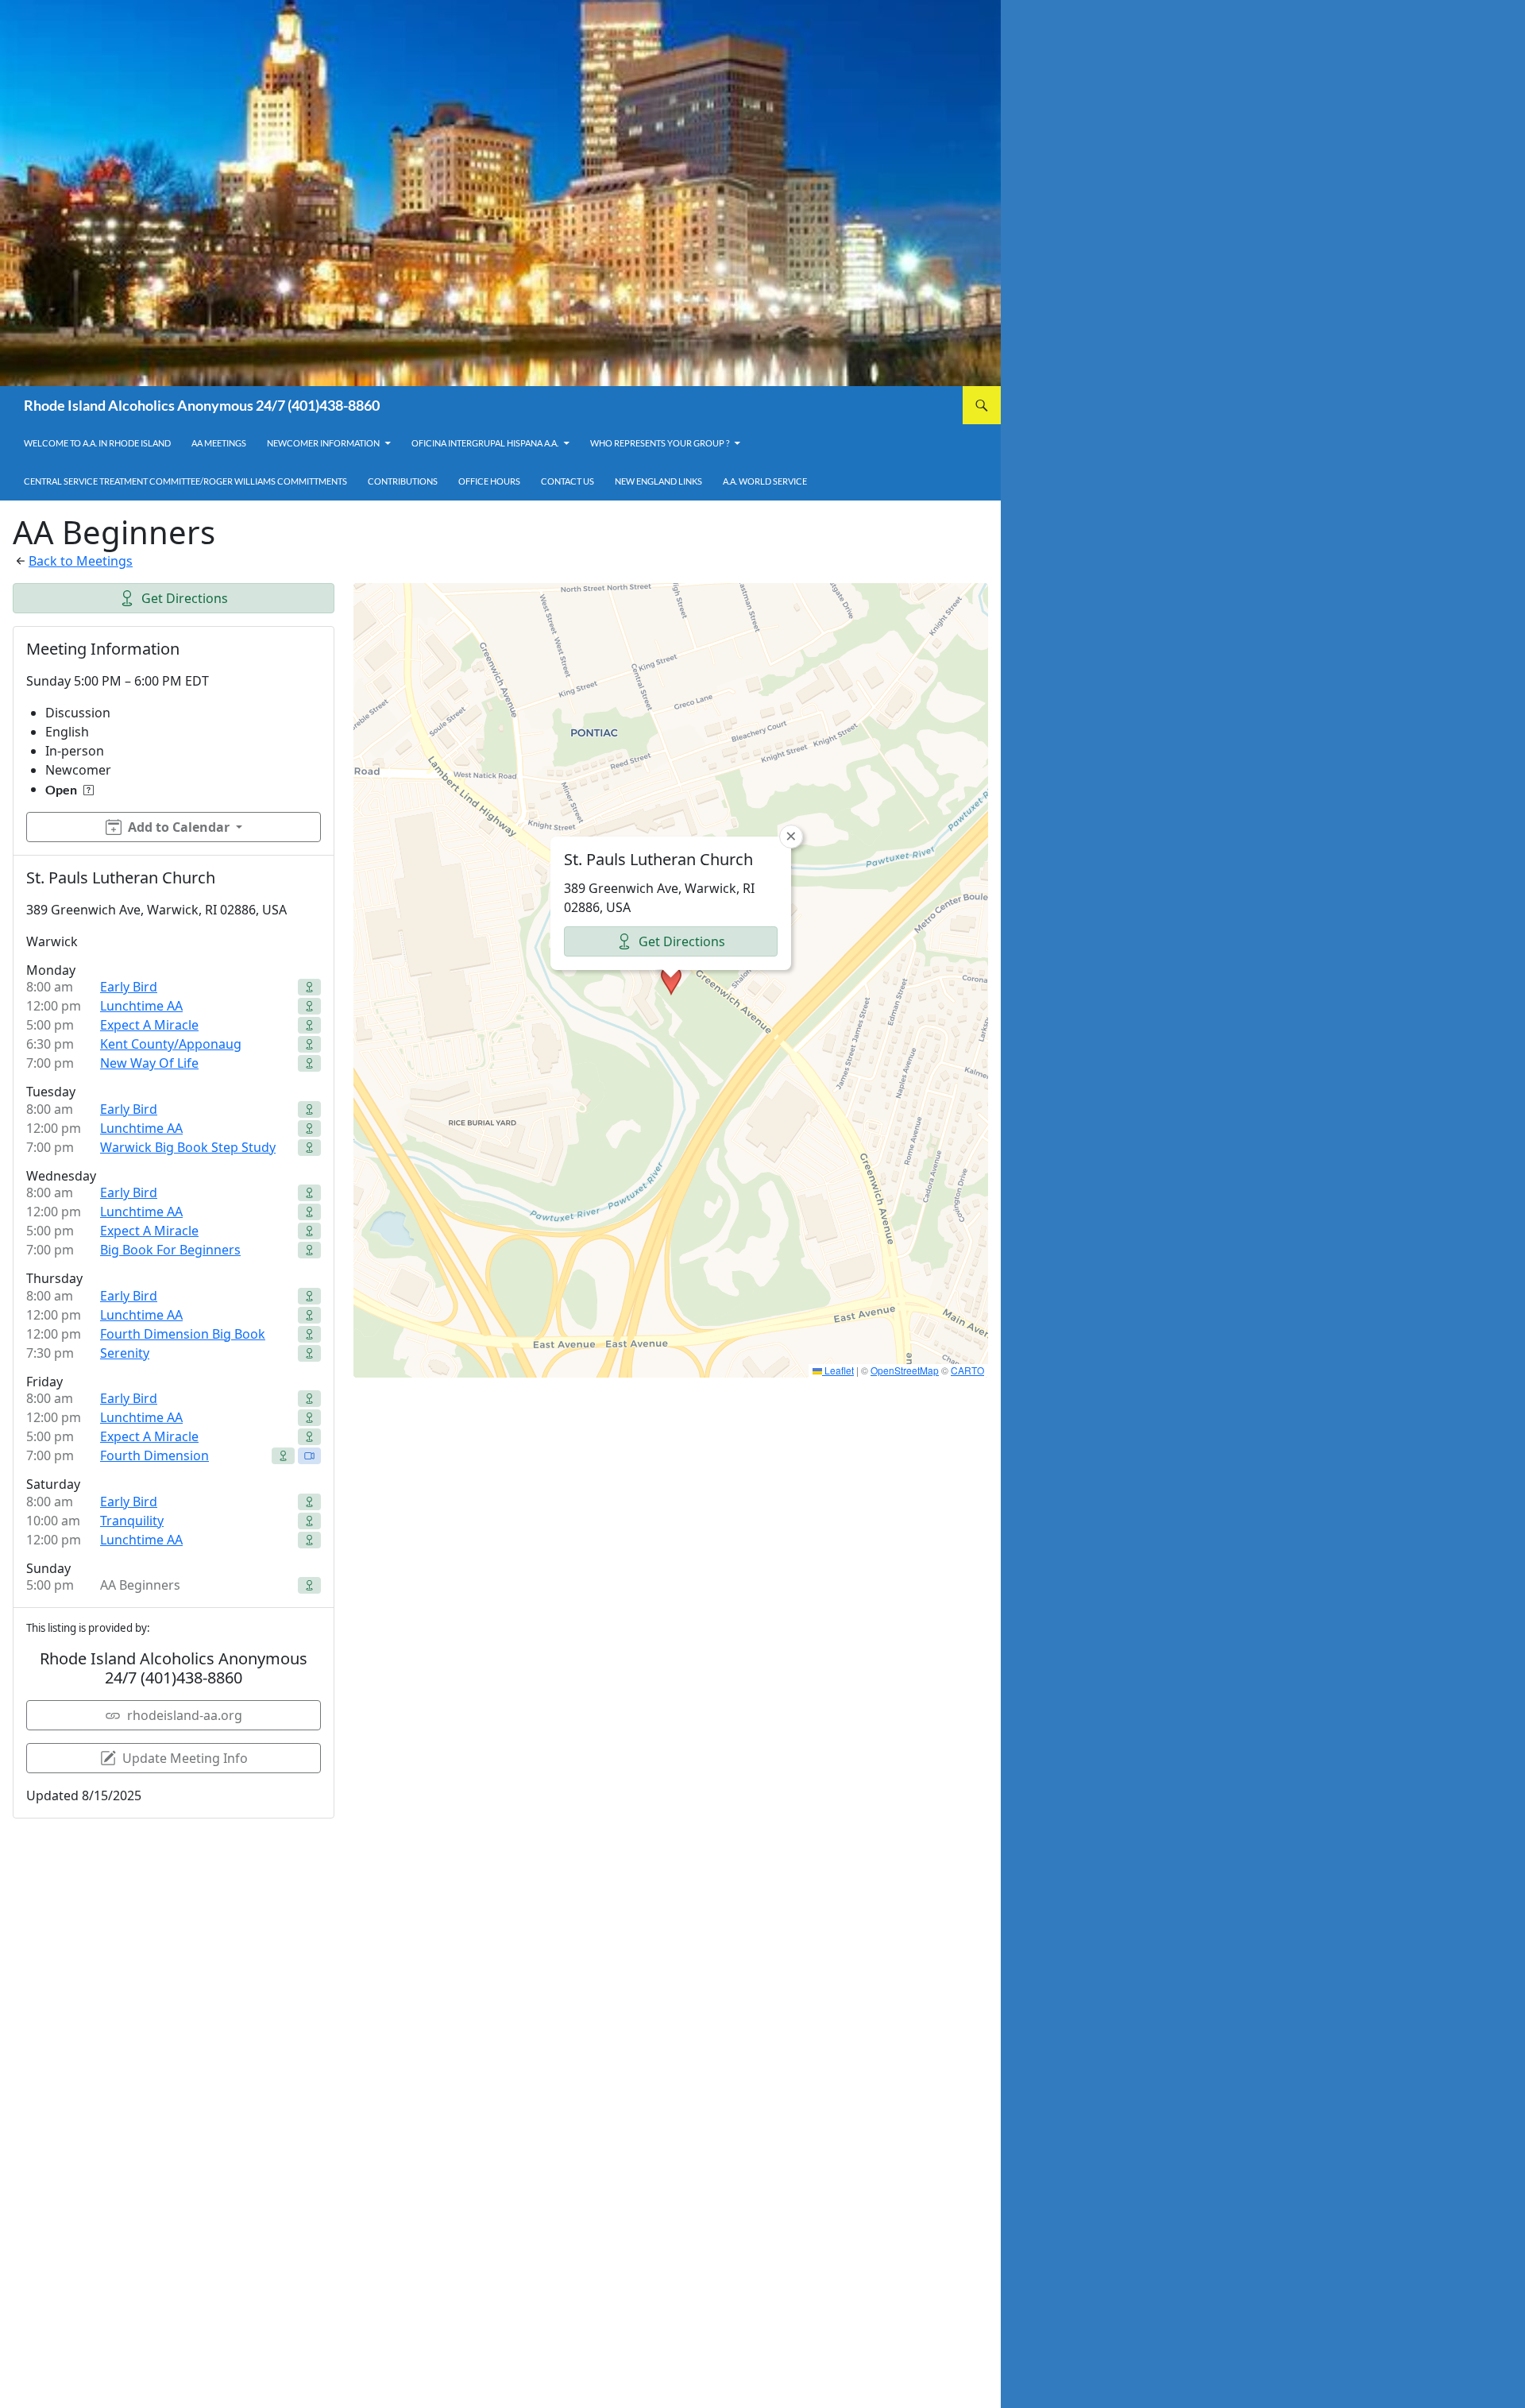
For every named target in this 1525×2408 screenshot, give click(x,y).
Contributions (403, 481)
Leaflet (838, 1370)
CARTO (967, 1370)
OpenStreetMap (905, 1370)
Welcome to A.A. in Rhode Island (97, 443)
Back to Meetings (81, 561)
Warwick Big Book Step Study (188, 1147)
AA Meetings (219, 443)
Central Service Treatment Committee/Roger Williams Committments (185, 481)
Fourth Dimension (154, 1455)
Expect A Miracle (149, 1025)
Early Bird (129, 987)
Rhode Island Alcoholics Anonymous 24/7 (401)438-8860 (202, 405)
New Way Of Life (149, 1063)
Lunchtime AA (141, 1006)
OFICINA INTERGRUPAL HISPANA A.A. (485, 443)
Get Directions (185, 598)
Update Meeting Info (185, 1758)
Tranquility (132, 1521)
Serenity (125, 1353)
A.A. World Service (765, 481)
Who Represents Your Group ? (660, 443)
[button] (671, 980)
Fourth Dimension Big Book (183, 1334)
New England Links (658, 481)
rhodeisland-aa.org (185, 1715)
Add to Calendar (179, 827)
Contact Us (568, 481)
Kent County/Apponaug (171, 1044)
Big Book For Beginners (170, 1250)
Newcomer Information (323, 443)
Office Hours (489, 481)
